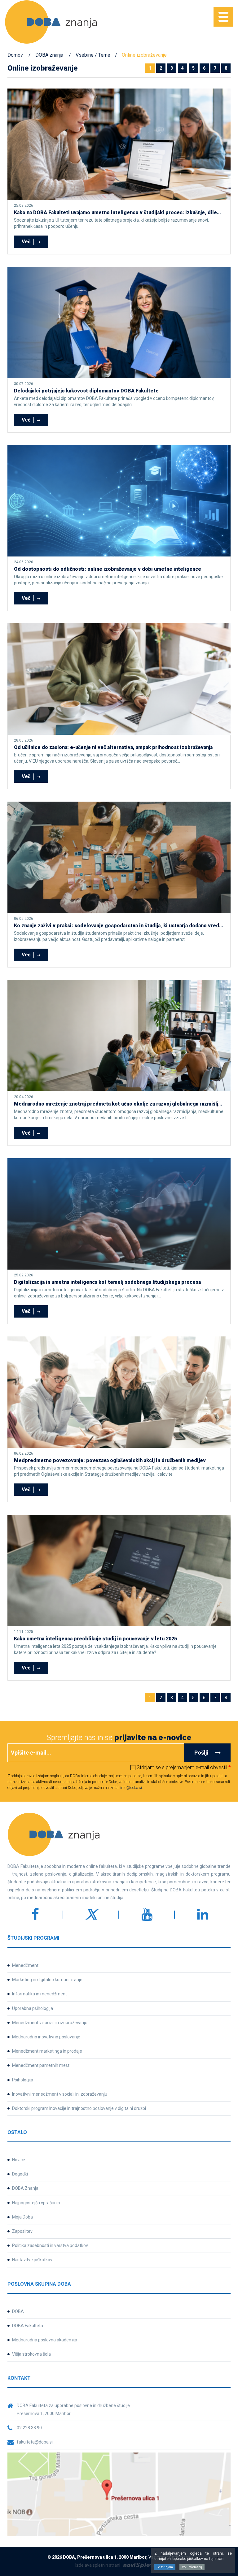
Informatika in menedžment (40, 1994)
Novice (19, 2160)
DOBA (18, 2311)
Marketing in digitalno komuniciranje (47, 1980)
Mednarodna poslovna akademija (45, 2340)
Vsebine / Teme (93, 55)
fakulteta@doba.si (35, 2442)
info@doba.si (131, 1788)
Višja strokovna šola (31, 2354)
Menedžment (25, 1965)
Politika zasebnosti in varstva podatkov (50, 2245)
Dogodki (20, 2174)
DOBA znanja (49, 55)
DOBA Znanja (25, 2188)
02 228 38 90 (29, 2428)
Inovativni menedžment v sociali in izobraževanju (60, 2094)
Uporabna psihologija (33, 2008)
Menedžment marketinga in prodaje (47, 2051)
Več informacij (192, 2567)
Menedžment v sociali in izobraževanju (50, 2023)
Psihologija (23, 2080)
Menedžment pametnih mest (41, 2065)
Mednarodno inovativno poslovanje (46, 2037)
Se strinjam (165, 2567)
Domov (15, 55)
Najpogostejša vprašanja (36, 2203)
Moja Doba (22, 2217)
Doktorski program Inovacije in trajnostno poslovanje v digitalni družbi (79, 2108)
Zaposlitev (22, 2231)
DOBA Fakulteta (28, 2326)
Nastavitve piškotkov (32, 2260)
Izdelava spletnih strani (98, 2565)
